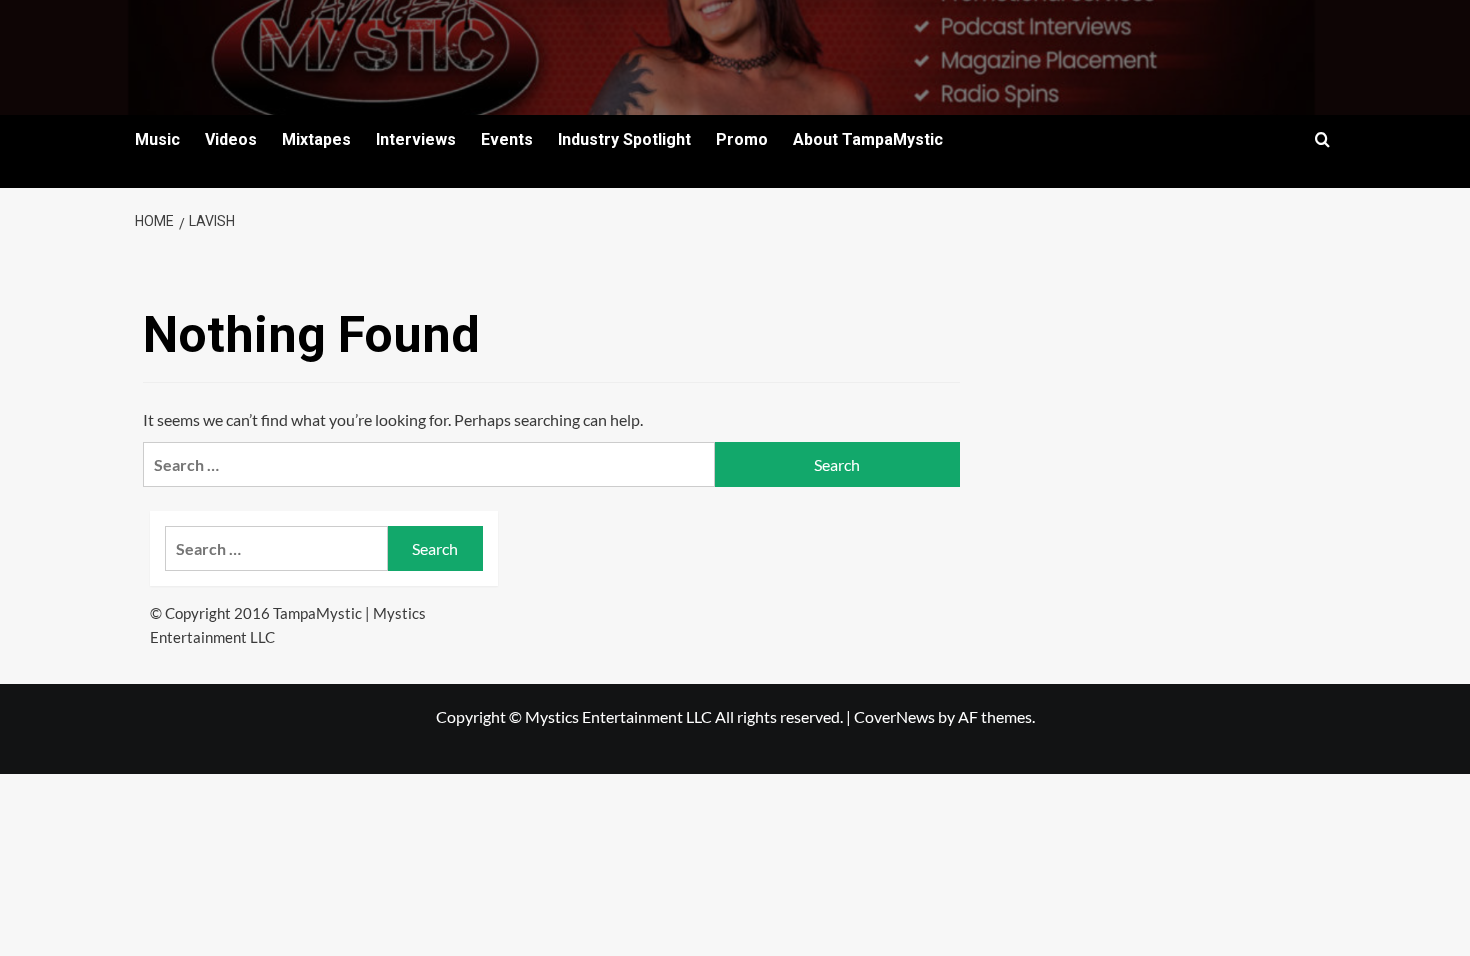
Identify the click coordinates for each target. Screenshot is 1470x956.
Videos (231, 139)
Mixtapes (316, 139)
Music (157, 139)
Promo (742, 139)
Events (507, 139)
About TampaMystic (868, 139)
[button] (1322, 139)
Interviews (416, 139)
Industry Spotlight (624, 139)
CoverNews (894, 716)
